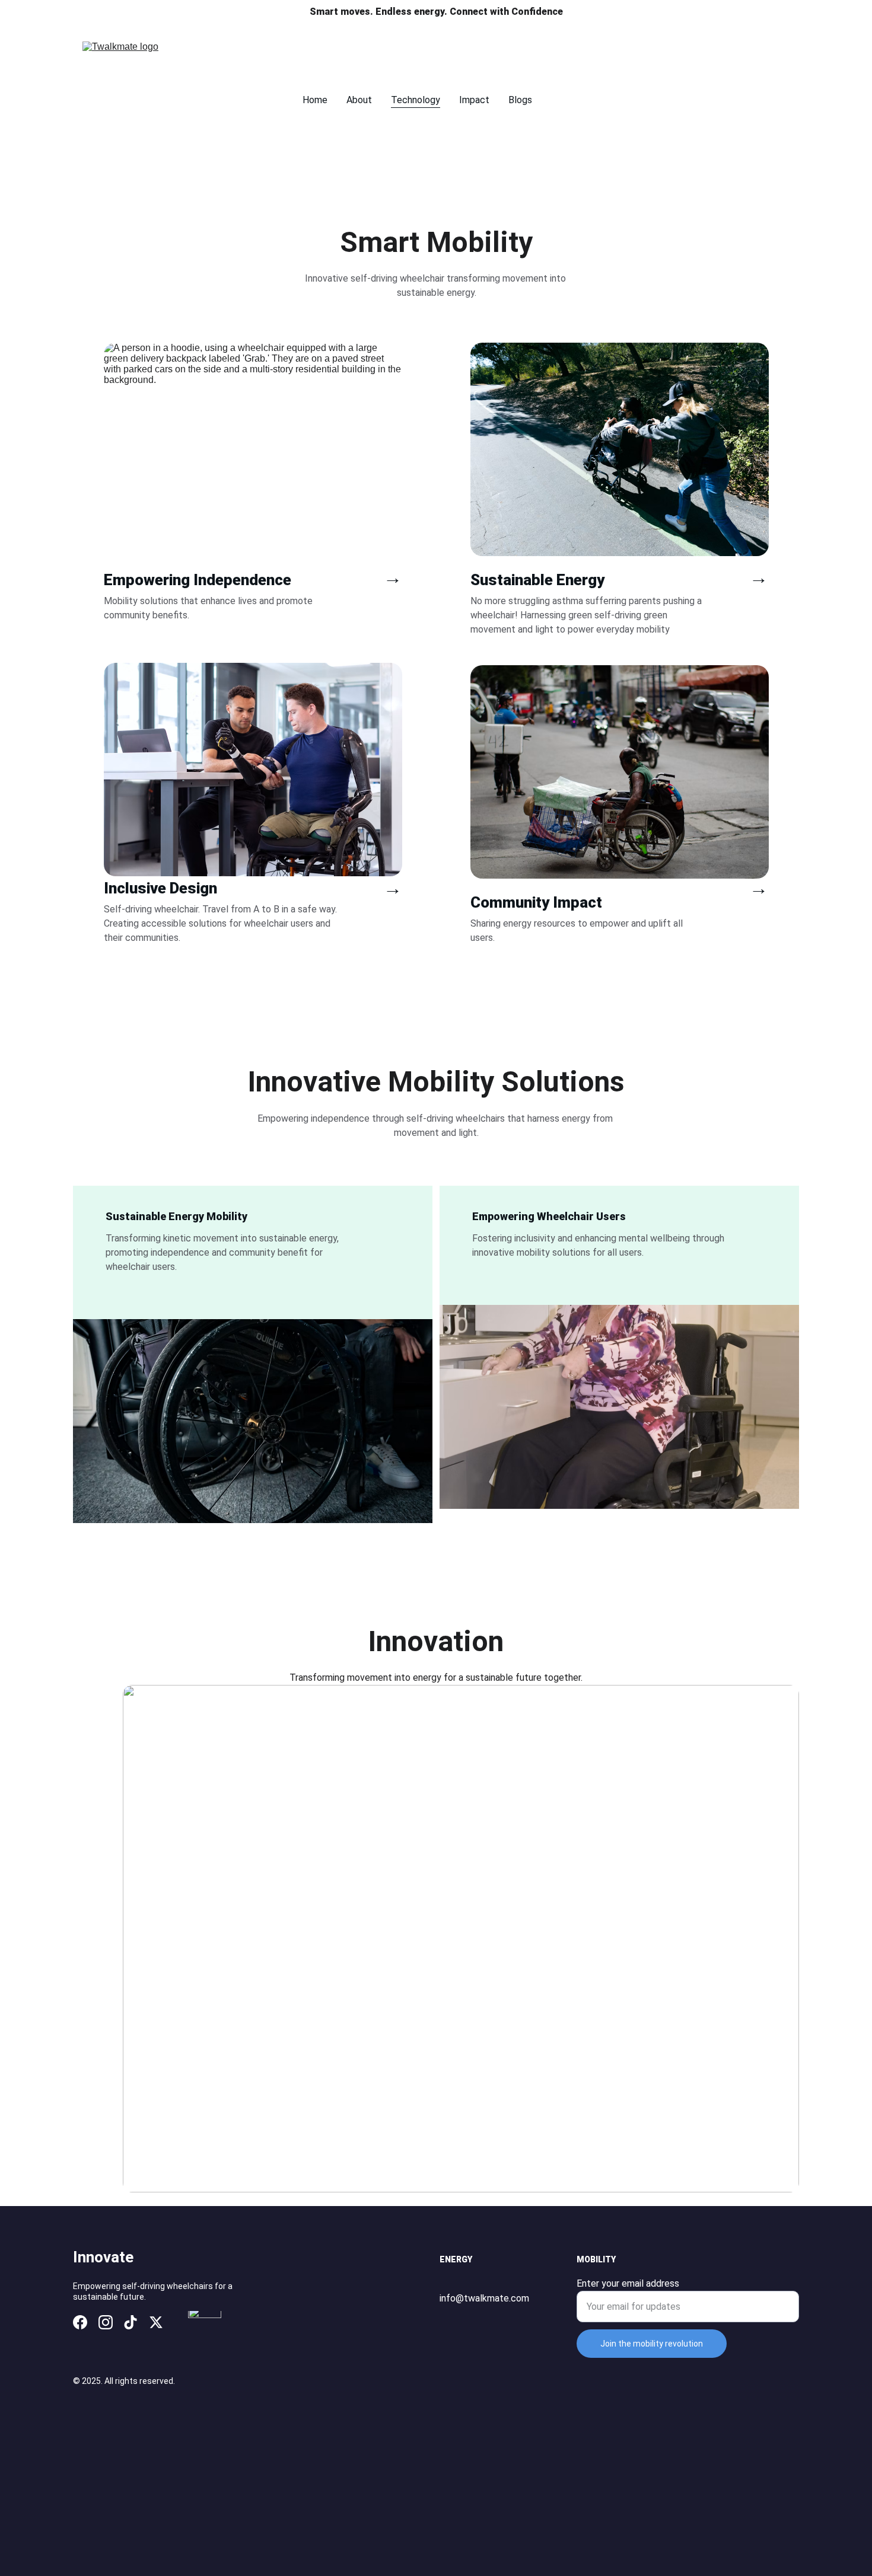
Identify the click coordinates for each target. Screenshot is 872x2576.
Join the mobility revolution (652, 2344)
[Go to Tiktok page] (131, 2322)
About (359, 100)
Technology (416, 100)
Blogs (520, 100)
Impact (474, 100)
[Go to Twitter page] (156, 2322)
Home (315, 100)
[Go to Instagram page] (106, 2322)
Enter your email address (628, 2283)
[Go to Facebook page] (80, 2322)
